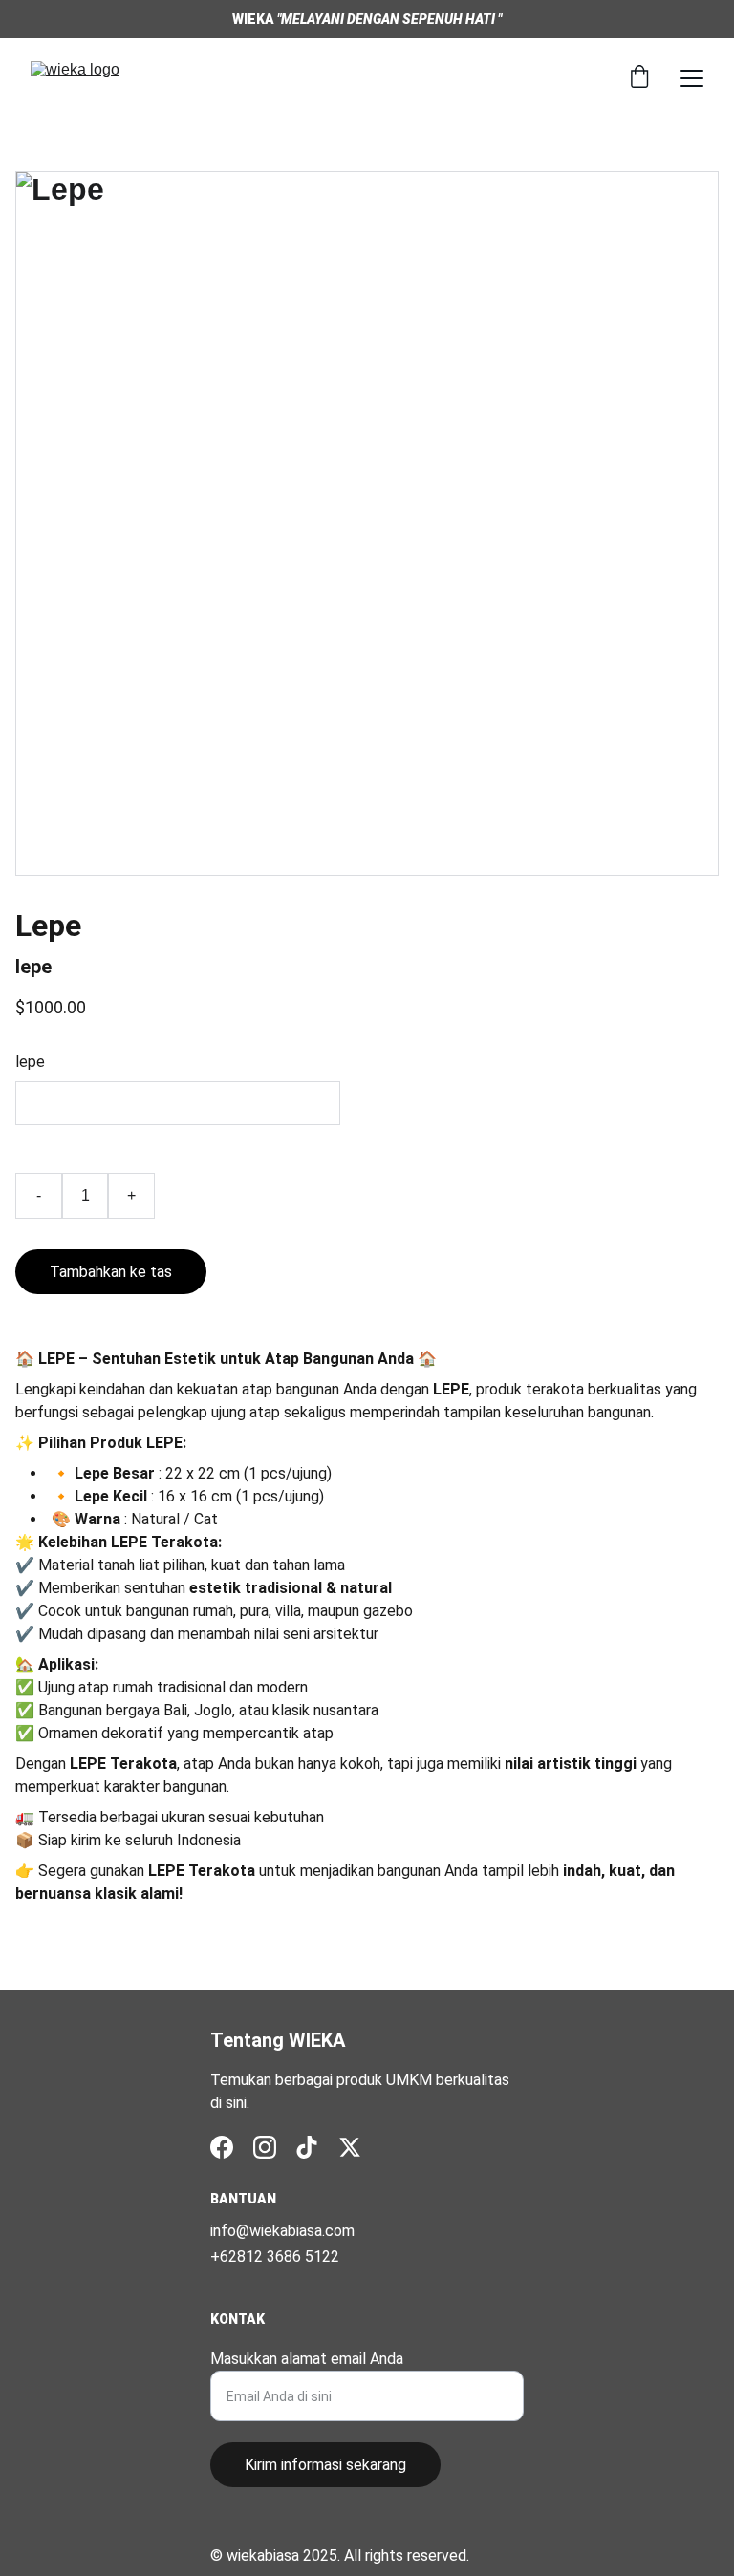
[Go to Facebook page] (222, 2147)
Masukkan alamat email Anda (307, 2359)
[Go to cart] (639, 78)
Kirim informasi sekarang (325, 2465)
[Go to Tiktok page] (307, 2147)
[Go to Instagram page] (265, 2147)
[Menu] (692, 78)
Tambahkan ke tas (111, 1272)
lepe (30, 1062)
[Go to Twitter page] (350, 2147)
